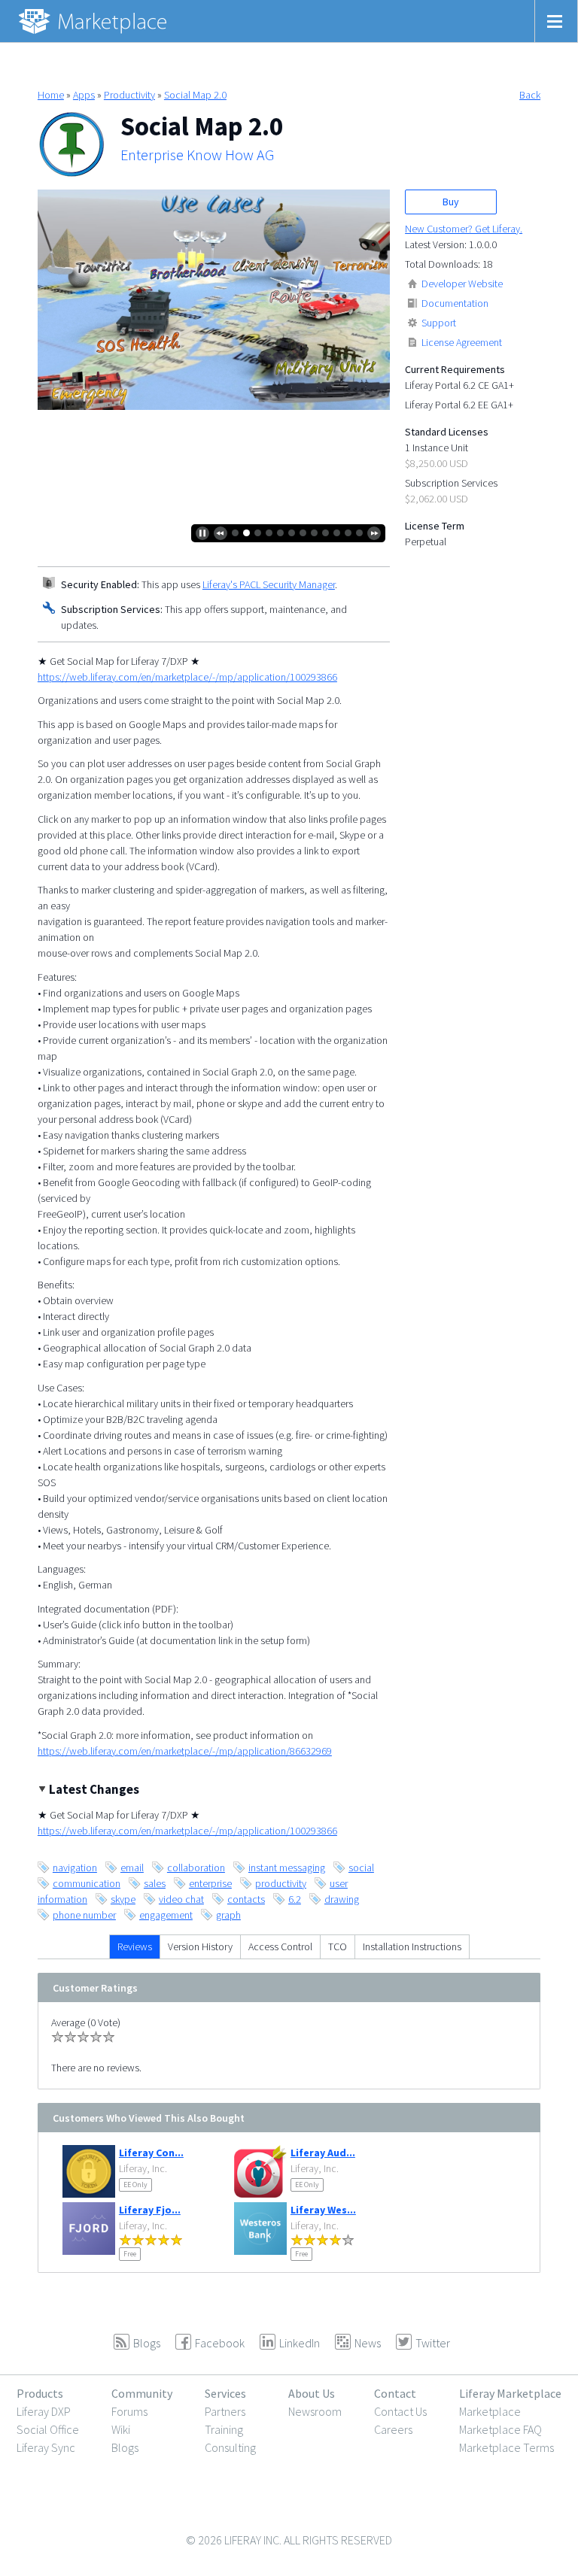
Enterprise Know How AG (197, 155)
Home (51, 95)
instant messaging (287, 1868)
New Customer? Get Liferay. (464, 229)
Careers (393, 2429)
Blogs (125, 2447)
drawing (342, 1899)
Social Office (48, 2429)
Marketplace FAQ (500, 2429)
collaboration (196, 1868)
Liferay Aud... (323, 2153)
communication (87, 1883)
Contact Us (400, 2411)
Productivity (129, 95)
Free (130, 2254)
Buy (451, 202)
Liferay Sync (46, 2447)
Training (224, 2429)
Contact (395, 2393)
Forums (129, 2411)
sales (155, 1883)
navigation (75, 1868)
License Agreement (462, 342)
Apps (84, 95)
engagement (166, 1915)
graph (228, 1915)
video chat (181, 1899)
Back (530, 95)
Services (225, 2393)
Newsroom (315, 2411)
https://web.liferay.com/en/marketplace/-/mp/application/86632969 (185, 1751)
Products (40, 2393)
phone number (84, 1915)
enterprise (210, 1883)
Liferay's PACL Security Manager (269, 584)
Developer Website (462, 284)
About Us (312, 2393)
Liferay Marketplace (510, 2393)
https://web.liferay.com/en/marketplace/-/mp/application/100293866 (187, 677)
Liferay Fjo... (150, 2210)
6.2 (295, 1899)
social (361, 1868)
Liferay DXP (44, 2411)
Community (142, 2393)
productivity (281, 1883)
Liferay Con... (151, 2153)
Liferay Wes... (323, 2210)
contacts (246, 1899)
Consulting (230, 2447)
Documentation (455, 303)
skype (123, 1899)
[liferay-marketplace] (94, 21)
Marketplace (490, 2411)
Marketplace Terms (507, 2447)
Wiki (121, 2429)
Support (439, 323)
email (132, 1868)
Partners (225, 2411)
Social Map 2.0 (195, 95)
